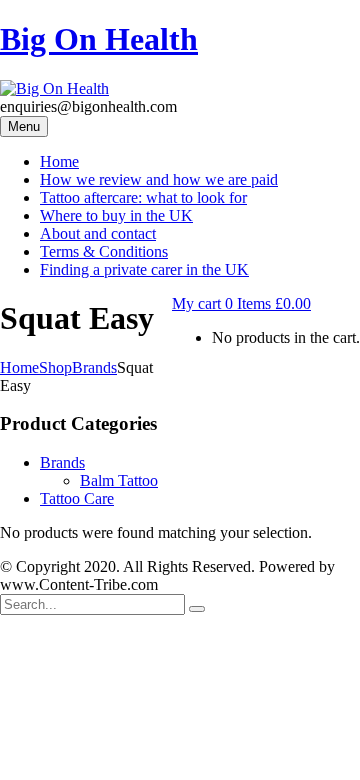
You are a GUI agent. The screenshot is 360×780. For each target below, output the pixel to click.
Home (19, 367)
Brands (94, 367)
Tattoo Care (77, 498)
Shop (55, 367)
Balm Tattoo (119, 480)
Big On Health (99, 39)
